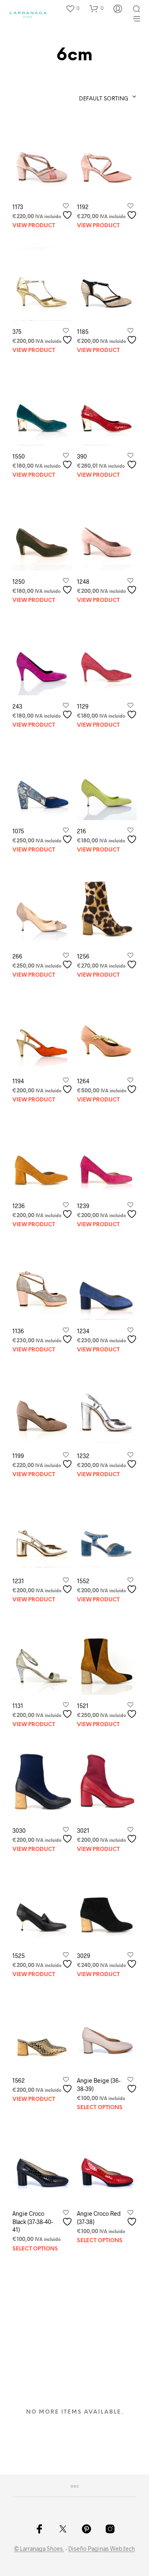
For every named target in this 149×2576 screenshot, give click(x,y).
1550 (19, 456)
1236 (19, 1206)
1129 (83, 706)
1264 (83, 1081)
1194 (18, 1081)
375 (17, 332)
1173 (18, 207)
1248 (83, 582)
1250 (19, 582)
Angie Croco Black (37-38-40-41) (33, 2222)
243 (17, 706)
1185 (83, 332)
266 (17, 956)
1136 (18, 1331)
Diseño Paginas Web (95, 2549)
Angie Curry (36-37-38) (33, 2358)
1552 (83, 1581)
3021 (83, 1830)
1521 (83, 1706)
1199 (18, 1456)
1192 (83, 207)
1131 (18, 1706)
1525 (19, 1956)
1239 (83, 1206)
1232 (83, 1456)
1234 (83, 1331)
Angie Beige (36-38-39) (99, 2085)
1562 (19, 2080)
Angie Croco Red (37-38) (99, 2218)
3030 (19, 1830)
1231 (18, 1581)
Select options (100, 2108)
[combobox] (91, 97)
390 (82, 456)
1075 (18, 831)
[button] (72, 8)
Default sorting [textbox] (104, 99)
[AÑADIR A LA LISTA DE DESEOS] (68, 212)
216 (82, 831)
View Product (34, 226)
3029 (84, 1956)
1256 (83, 956)
